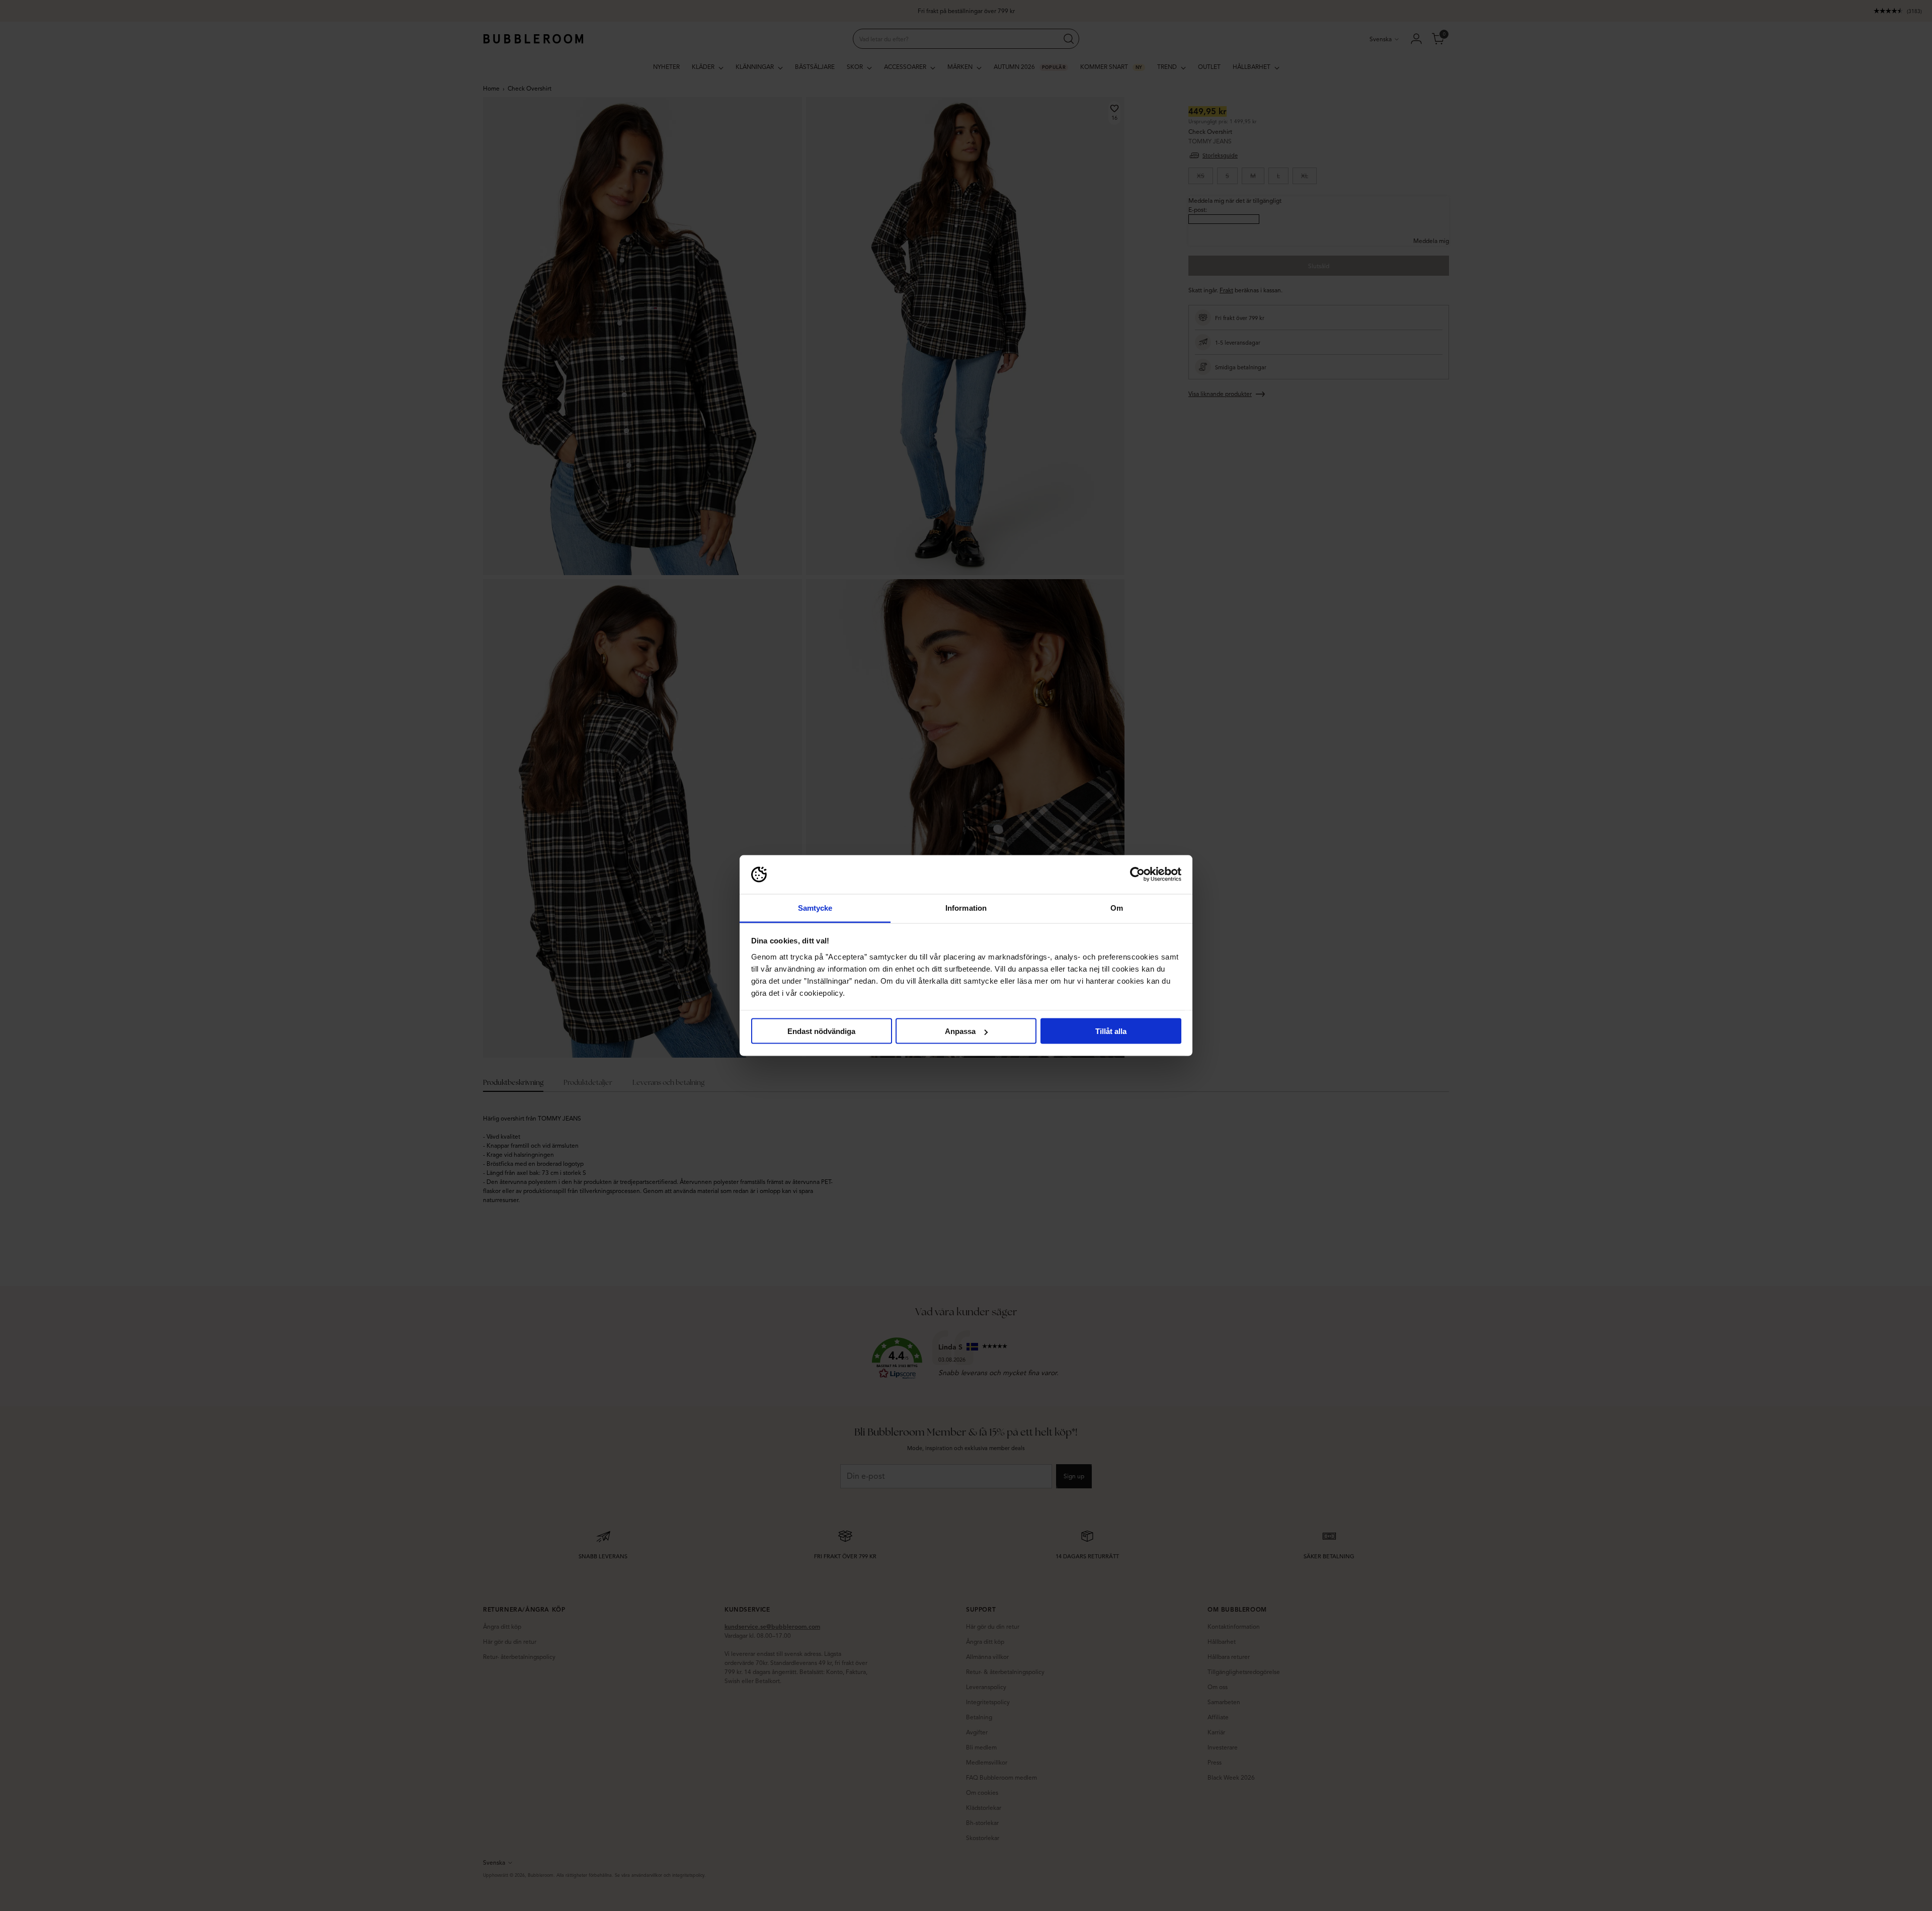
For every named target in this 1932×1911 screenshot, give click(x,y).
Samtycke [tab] (815, 907)
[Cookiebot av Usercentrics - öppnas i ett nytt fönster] (1137, 874)
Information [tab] (966, 907)
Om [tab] (1117, 907)
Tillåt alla (1111, 1031)
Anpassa (960, 1031)
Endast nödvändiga (821, 1031)
